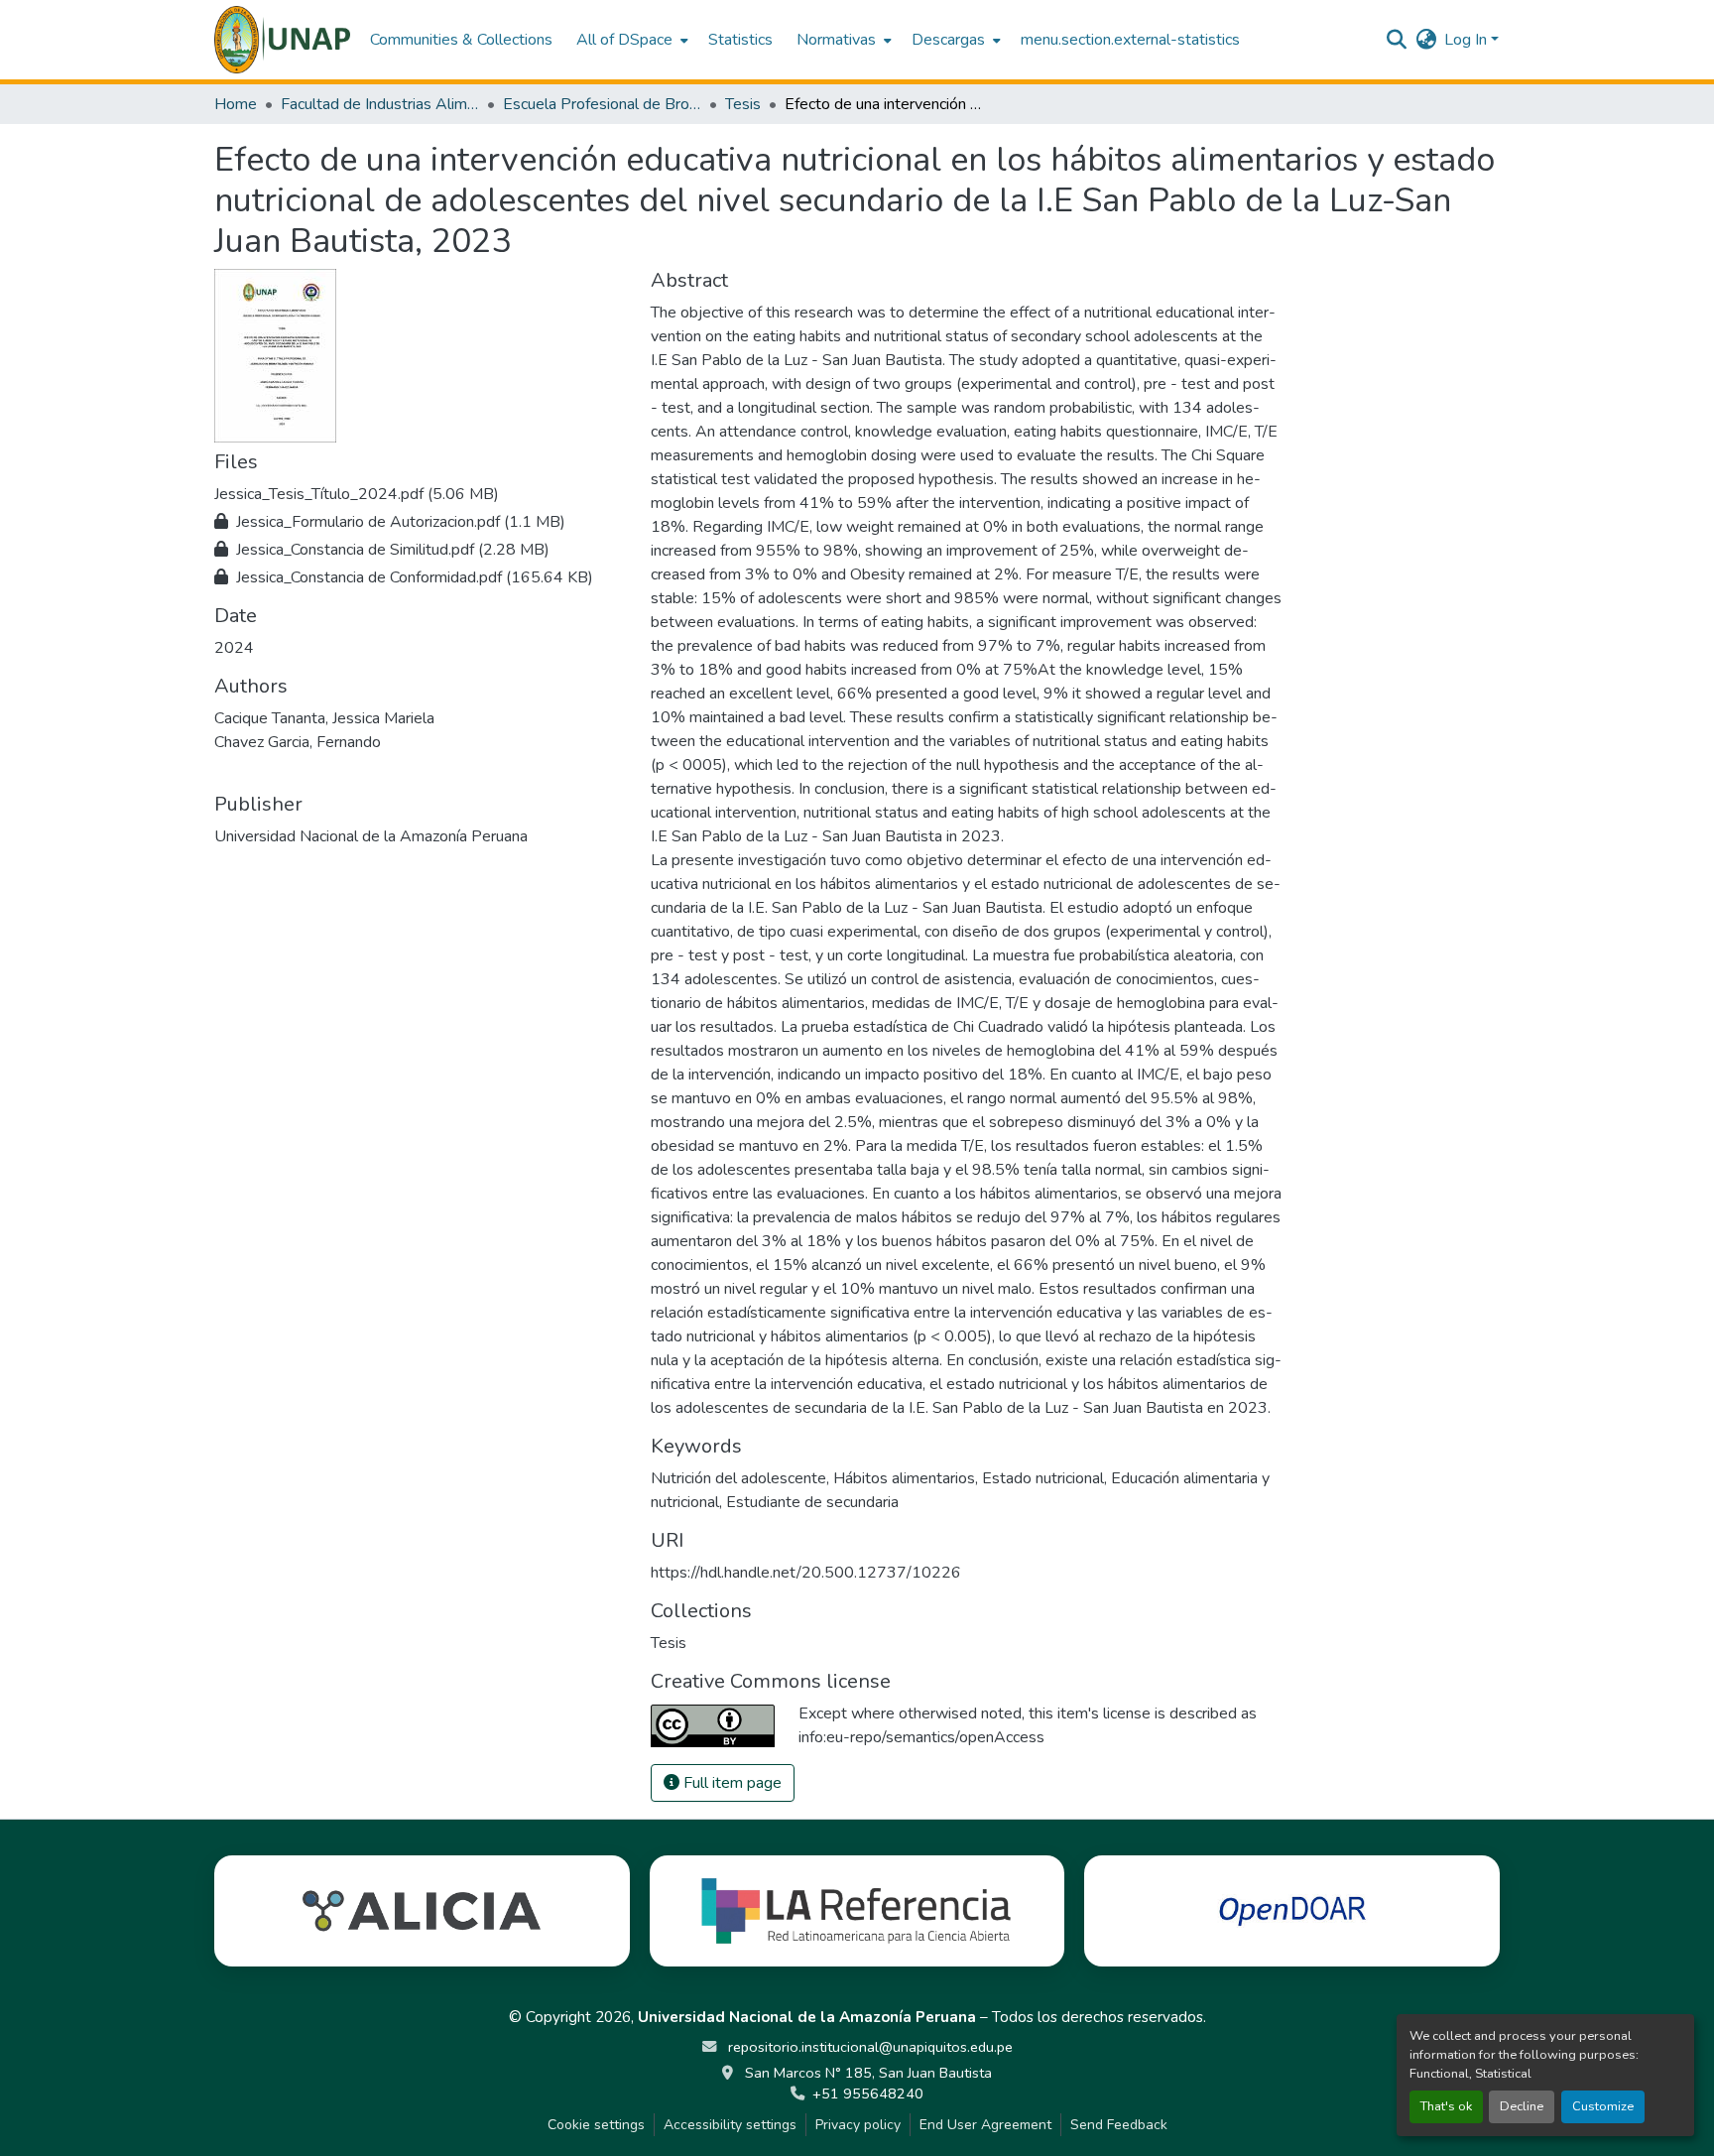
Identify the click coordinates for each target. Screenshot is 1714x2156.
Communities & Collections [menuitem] (461, 40)
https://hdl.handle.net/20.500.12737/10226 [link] (806, 1573)
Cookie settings (596, 2125)
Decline (1522, 2106)
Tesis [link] (743, 104)
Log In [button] (1468, 40)
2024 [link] (234, 648)
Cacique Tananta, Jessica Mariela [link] (324, 718)
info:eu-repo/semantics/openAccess (921, 1737)
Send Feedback (1119, 2125)
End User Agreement (985, 2125)
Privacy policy (858, 2125)
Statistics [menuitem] (740, 40)
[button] (282, 40)
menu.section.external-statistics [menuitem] (1130, 40)
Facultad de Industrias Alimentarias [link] (380, 104)
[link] (421, 494)
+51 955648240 (868, 2093)
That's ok (1446, 2106)
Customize (1603, 2106)
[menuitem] (630, 40)
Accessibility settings (730, 2125)
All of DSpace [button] (624, 40)
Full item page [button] (731, 1783)
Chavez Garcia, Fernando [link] (298, 742)
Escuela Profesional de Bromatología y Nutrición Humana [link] (602, 104)
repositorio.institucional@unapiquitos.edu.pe (868, 2047)
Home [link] (236, 104)
